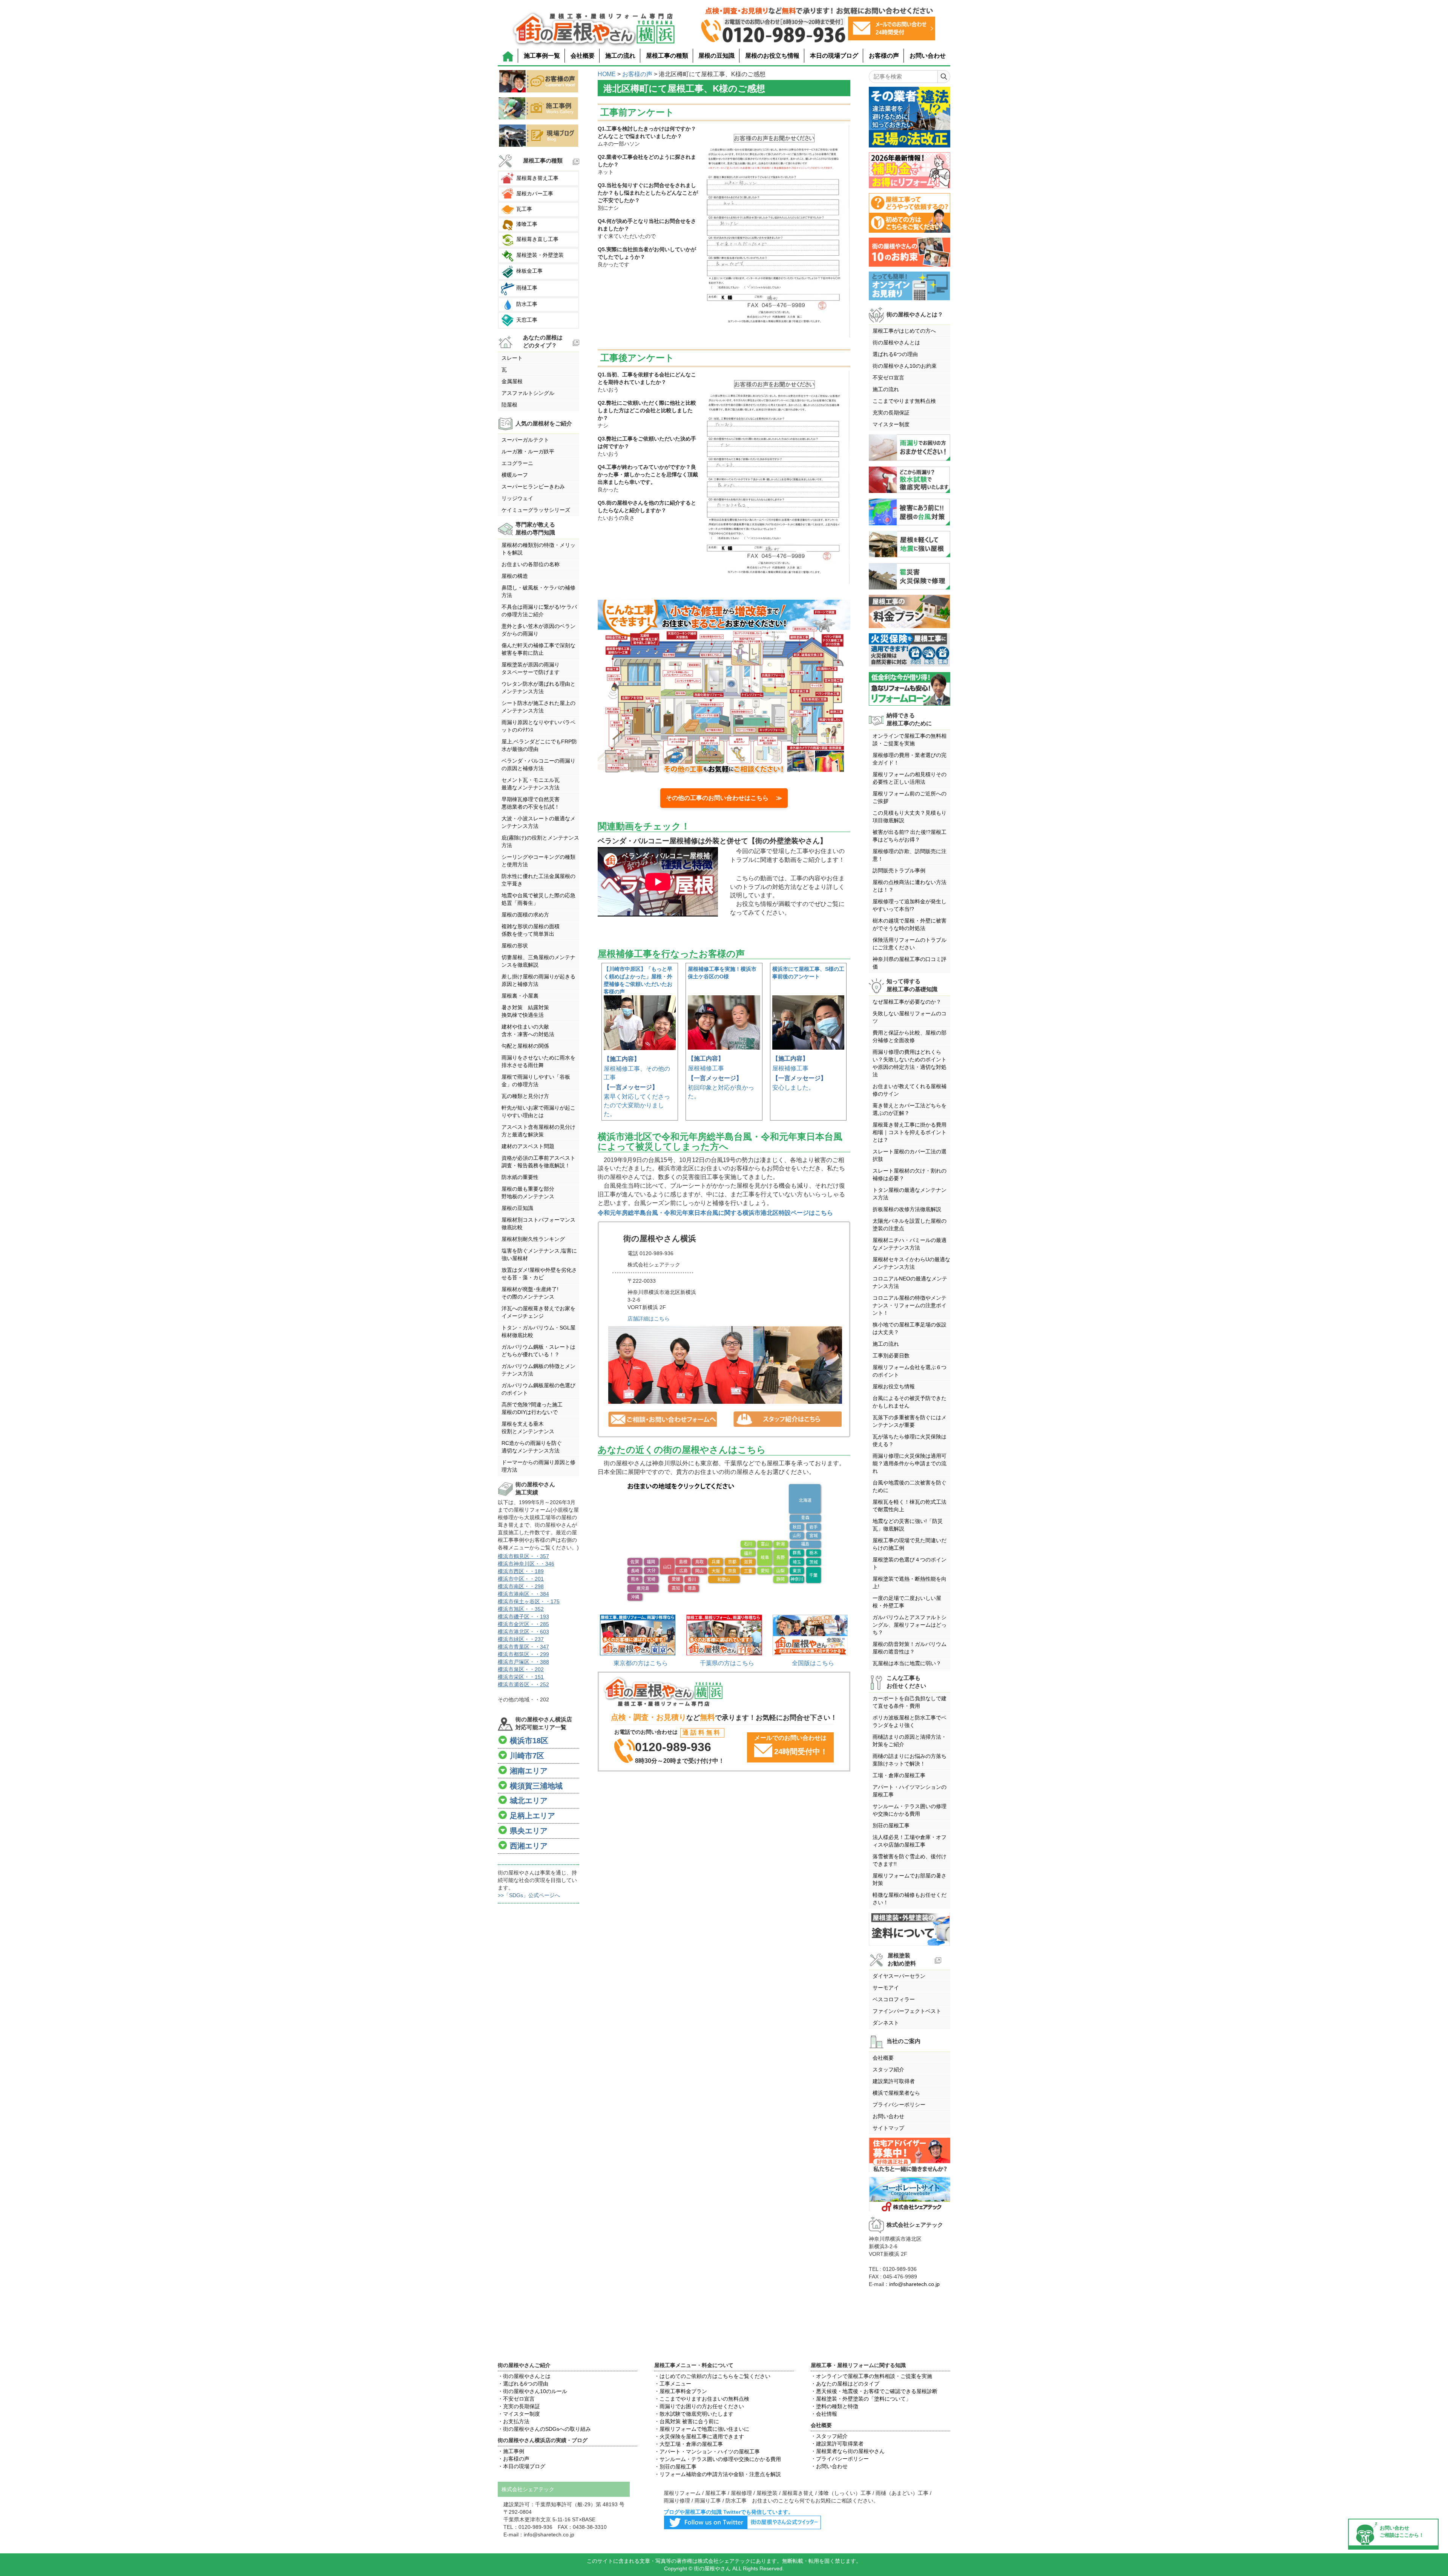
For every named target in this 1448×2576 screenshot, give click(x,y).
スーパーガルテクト (525, 440)
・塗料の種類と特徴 (834, 2406)
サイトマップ (888, 2128)
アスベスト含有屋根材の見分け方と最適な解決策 (538, 1131)
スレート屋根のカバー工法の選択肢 (910, 1155)
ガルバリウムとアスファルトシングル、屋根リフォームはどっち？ (910, 1625)
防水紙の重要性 (520, 1177)
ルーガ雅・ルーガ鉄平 (528, 451)
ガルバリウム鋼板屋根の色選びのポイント (538, 1389)
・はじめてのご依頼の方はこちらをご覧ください (712, 2376)
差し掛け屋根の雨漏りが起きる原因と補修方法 (538, 980)
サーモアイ (886, 1988)
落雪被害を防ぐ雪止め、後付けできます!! (910, 1860)
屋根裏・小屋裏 (520, 996)
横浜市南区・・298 (521, 1586)
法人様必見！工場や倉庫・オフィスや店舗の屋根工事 (910, 1841)
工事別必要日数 (891, 1356)
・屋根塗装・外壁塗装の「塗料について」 (861, 2399)
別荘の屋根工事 (891, 1825)
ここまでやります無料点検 (904, 401)
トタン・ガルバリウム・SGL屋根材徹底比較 (538, 1331)
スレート (512, 358)
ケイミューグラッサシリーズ (536, 510)
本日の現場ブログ (834, 56)
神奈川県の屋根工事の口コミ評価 (910, 963)
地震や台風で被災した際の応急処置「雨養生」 (538, 899)
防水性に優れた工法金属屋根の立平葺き (538, 880)
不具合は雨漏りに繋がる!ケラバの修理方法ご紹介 (539, 611)
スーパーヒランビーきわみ (533, 487)
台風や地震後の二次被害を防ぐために (910, 1486)
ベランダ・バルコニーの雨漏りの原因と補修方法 (538, 765)
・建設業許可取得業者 (837, 2444)
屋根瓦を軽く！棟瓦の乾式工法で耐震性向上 (910, 1506)
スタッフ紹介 (888, 2069)
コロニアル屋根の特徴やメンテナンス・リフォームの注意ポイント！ (910, 1305)
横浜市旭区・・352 (521, 1609)
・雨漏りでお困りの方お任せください (699, 2406)
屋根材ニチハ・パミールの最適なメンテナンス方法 (910, 1244)
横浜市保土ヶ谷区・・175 (529, 1601)
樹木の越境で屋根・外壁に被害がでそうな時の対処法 (910, 924)
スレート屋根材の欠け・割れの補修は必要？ (910, 1174)
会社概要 (583, 56)
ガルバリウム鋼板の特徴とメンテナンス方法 (538, 1370)
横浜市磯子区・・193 (523, 1617)
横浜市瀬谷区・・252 (523, 1684)
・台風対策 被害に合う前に (687, 2421)
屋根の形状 (515, 946)
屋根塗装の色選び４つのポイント (910, 1563)
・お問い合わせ (829, 2466)
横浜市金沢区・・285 (523, 1624)
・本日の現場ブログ (522, 2466)
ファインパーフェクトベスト (907, 2011)
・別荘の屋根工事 (675, 2467)
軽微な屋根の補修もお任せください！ (910, 1899)
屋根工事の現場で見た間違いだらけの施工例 (910, 1544)
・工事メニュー (673, 2384)
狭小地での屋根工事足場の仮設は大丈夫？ (910, 1328)
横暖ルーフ (515, 475)
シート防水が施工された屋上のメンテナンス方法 (538, 707)
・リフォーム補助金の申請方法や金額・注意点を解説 (718, 2474)
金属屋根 (512, 381)
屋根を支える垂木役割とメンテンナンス (528, 1428)
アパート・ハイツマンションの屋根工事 (910, 1791)
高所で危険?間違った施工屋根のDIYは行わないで (532, 1408)
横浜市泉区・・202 (521, 1669)
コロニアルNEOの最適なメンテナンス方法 (910, 1282)
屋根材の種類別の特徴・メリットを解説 (538, 549)
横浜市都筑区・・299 (523, 1654)
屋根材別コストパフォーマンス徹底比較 (538, 1224)
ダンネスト (886, 2023)
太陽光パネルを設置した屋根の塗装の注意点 (910, 1225)
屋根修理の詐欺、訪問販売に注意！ (910, 855)
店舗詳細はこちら (649, 1319)
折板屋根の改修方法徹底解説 (907, 1209)
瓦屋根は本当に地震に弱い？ (907, 1663)
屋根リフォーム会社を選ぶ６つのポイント (910, 1371)
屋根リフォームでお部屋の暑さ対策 (910, 1879)
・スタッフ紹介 (829, 2436)
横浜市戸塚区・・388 (523, 1662)
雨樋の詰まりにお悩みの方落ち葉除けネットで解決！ (910, 1760)
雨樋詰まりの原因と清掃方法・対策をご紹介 (910, 1741)
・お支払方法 (514, 2421)
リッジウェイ (517, 498)
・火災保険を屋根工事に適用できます (699, 2436)
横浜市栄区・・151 (521, 1677)
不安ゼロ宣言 (888, 378)
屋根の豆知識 (716, 56)
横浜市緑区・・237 (521, 1639)
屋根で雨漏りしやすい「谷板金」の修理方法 (536, 1081)
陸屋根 (509, 405)
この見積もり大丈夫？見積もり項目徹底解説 (910, 817)
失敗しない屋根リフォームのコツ (910, 1017)
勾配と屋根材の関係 (525, 1046)
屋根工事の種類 (667, 56)
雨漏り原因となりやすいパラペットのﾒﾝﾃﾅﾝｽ (538, 726)
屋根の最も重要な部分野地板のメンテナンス (528, 1193)
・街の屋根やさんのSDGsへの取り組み (544, 2429)
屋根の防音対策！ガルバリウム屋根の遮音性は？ (910, 1648)
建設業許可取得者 (894, 2081)
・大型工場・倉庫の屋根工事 (689, 2444)
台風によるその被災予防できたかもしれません (910, 1402)
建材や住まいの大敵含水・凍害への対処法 (528, 1030)
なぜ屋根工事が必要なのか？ (907, 1002)
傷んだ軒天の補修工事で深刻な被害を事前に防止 (538, 649)
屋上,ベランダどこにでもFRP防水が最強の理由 (539, 745)
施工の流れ (620, 56)
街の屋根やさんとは (896, 342)
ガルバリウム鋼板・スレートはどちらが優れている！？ (538, 1351)
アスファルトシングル (528, 393)
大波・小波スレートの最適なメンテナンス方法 (538, 822)
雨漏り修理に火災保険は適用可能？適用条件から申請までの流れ (910, 1463)
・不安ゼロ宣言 (516, 2399)
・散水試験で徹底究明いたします (694, 2414)
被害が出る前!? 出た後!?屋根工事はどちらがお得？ (910, 836)
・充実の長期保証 (519, 2406)
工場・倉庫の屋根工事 (899, 1775)
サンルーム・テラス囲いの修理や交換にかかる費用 (910, 1810)
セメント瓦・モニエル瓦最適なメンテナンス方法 (531, 784)
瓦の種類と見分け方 (525, 1096)
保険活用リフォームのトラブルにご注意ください (910, 944)
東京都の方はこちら (641, 1663)
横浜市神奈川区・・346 (526, 1564)
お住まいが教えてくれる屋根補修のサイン (910, 1090)
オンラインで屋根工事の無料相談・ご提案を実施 (910, 740)
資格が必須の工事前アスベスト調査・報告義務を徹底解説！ (538, 1162)
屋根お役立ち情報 (894, 1386)
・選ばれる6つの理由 (523, 2384)
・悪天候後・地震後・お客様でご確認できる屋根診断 (874, 2391)
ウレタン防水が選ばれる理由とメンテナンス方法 (538, 688)
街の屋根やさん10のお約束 (905, 366)
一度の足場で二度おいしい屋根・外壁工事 (907, 1602)
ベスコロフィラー (894, 1999)
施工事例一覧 (542, 56)
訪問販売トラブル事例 (899, 870)
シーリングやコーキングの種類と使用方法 (538, 861)
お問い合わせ (928, 56)
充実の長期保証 (891, 413)
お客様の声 (884, 56)
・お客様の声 (514, 2459)
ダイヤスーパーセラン (899, 1976)
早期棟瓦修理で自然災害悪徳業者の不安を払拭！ (531, 803)
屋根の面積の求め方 (525, 915)
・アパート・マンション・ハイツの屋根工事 (707, 2452)
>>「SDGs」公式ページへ (529, 1895)
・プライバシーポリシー (840, 2459)
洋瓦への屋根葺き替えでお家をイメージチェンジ (538, 1312)
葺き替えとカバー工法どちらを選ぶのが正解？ (910, 1109)
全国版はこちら (813, 1663)
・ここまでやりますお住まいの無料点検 (702, 2399)
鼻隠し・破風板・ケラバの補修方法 (538, 591)
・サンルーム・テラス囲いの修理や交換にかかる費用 (718, 2459)
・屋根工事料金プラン (681, 2391)
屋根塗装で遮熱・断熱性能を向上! (910, 1583)
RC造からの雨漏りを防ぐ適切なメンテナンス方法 (532, 1447)
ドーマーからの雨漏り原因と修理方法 (538, 1466)
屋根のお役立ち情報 (772, 56)
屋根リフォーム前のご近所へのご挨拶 (910, 797)
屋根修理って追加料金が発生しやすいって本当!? (910, 905)
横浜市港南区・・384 (523, 1594)
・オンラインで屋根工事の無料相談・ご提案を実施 (871, 2376)
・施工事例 (511, 2451)
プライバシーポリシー (899, 2105)
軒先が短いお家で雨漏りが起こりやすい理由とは (538, 1111)
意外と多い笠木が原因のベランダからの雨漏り (538, 630)
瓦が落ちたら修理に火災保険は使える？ (910, 1440)
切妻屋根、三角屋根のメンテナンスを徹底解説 (538, 961)
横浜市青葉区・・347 (523, 1647)
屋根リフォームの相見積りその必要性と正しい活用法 (910, 778)
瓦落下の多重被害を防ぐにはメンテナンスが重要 (910, 1421)
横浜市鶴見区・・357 (523, 1556)
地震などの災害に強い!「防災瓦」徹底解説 (908, 1525)
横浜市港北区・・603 (523, 1632)
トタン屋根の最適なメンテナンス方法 (910, 1194)
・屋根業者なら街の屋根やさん (848, 2451)
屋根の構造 (515, 576)
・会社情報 (824, 2414)
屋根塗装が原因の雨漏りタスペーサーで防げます (531, 668)
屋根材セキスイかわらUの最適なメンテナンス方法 (911, 1263)
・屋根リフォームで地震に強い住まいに (702, 2429)
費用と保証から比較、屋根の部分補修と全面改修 (910, 1036)
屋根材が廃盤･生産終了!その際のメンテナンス (530, 1293)
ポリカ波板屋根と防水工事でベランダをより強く (910, 1721)
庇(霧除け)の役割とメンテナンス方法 (540, 841)
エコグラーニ (517, 463)
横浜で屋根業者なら (896, 2093)
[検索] (944, 77)
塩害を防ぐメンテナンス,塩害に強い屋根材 (539, 1254)
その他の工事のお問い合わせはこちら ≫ (724, 798)
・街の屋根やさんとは (524, 2376)
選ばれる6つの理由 (895, 354)
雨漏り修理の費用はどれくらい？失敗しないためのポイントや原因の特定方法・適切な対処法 (910, 1063)
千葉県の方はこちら (727, 1663)
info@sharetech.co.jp (914, 2284)
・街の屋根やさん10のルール (532, 2391)
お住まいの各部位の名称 (531, 564)
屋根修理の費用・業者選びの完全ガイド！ (910, 759)
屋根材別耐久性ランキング (533, 1239)
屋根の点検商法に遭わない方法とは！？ (910, 886)
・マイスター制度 (519, 2414)
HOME (607, 74)
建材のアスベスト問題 (528, 1146)
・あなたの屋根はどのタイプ (845, 2384)
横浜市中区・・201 (521, 1579)
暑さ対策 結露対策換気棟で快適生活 (525, 1011)
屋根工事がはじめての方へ (904, 331)
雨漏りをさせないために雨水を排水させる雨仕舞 (538, 1061)
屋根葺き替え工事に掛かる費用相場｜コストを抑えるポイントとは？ (910, 1132)
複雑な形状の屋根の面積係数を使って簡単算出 (531, 930)
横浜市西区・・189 (521, 1571)
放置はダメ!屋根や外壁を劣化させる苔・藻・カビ (539, 1274)
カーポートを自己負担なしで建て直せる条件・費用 (910, 1702)
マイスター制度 (891, 424)
